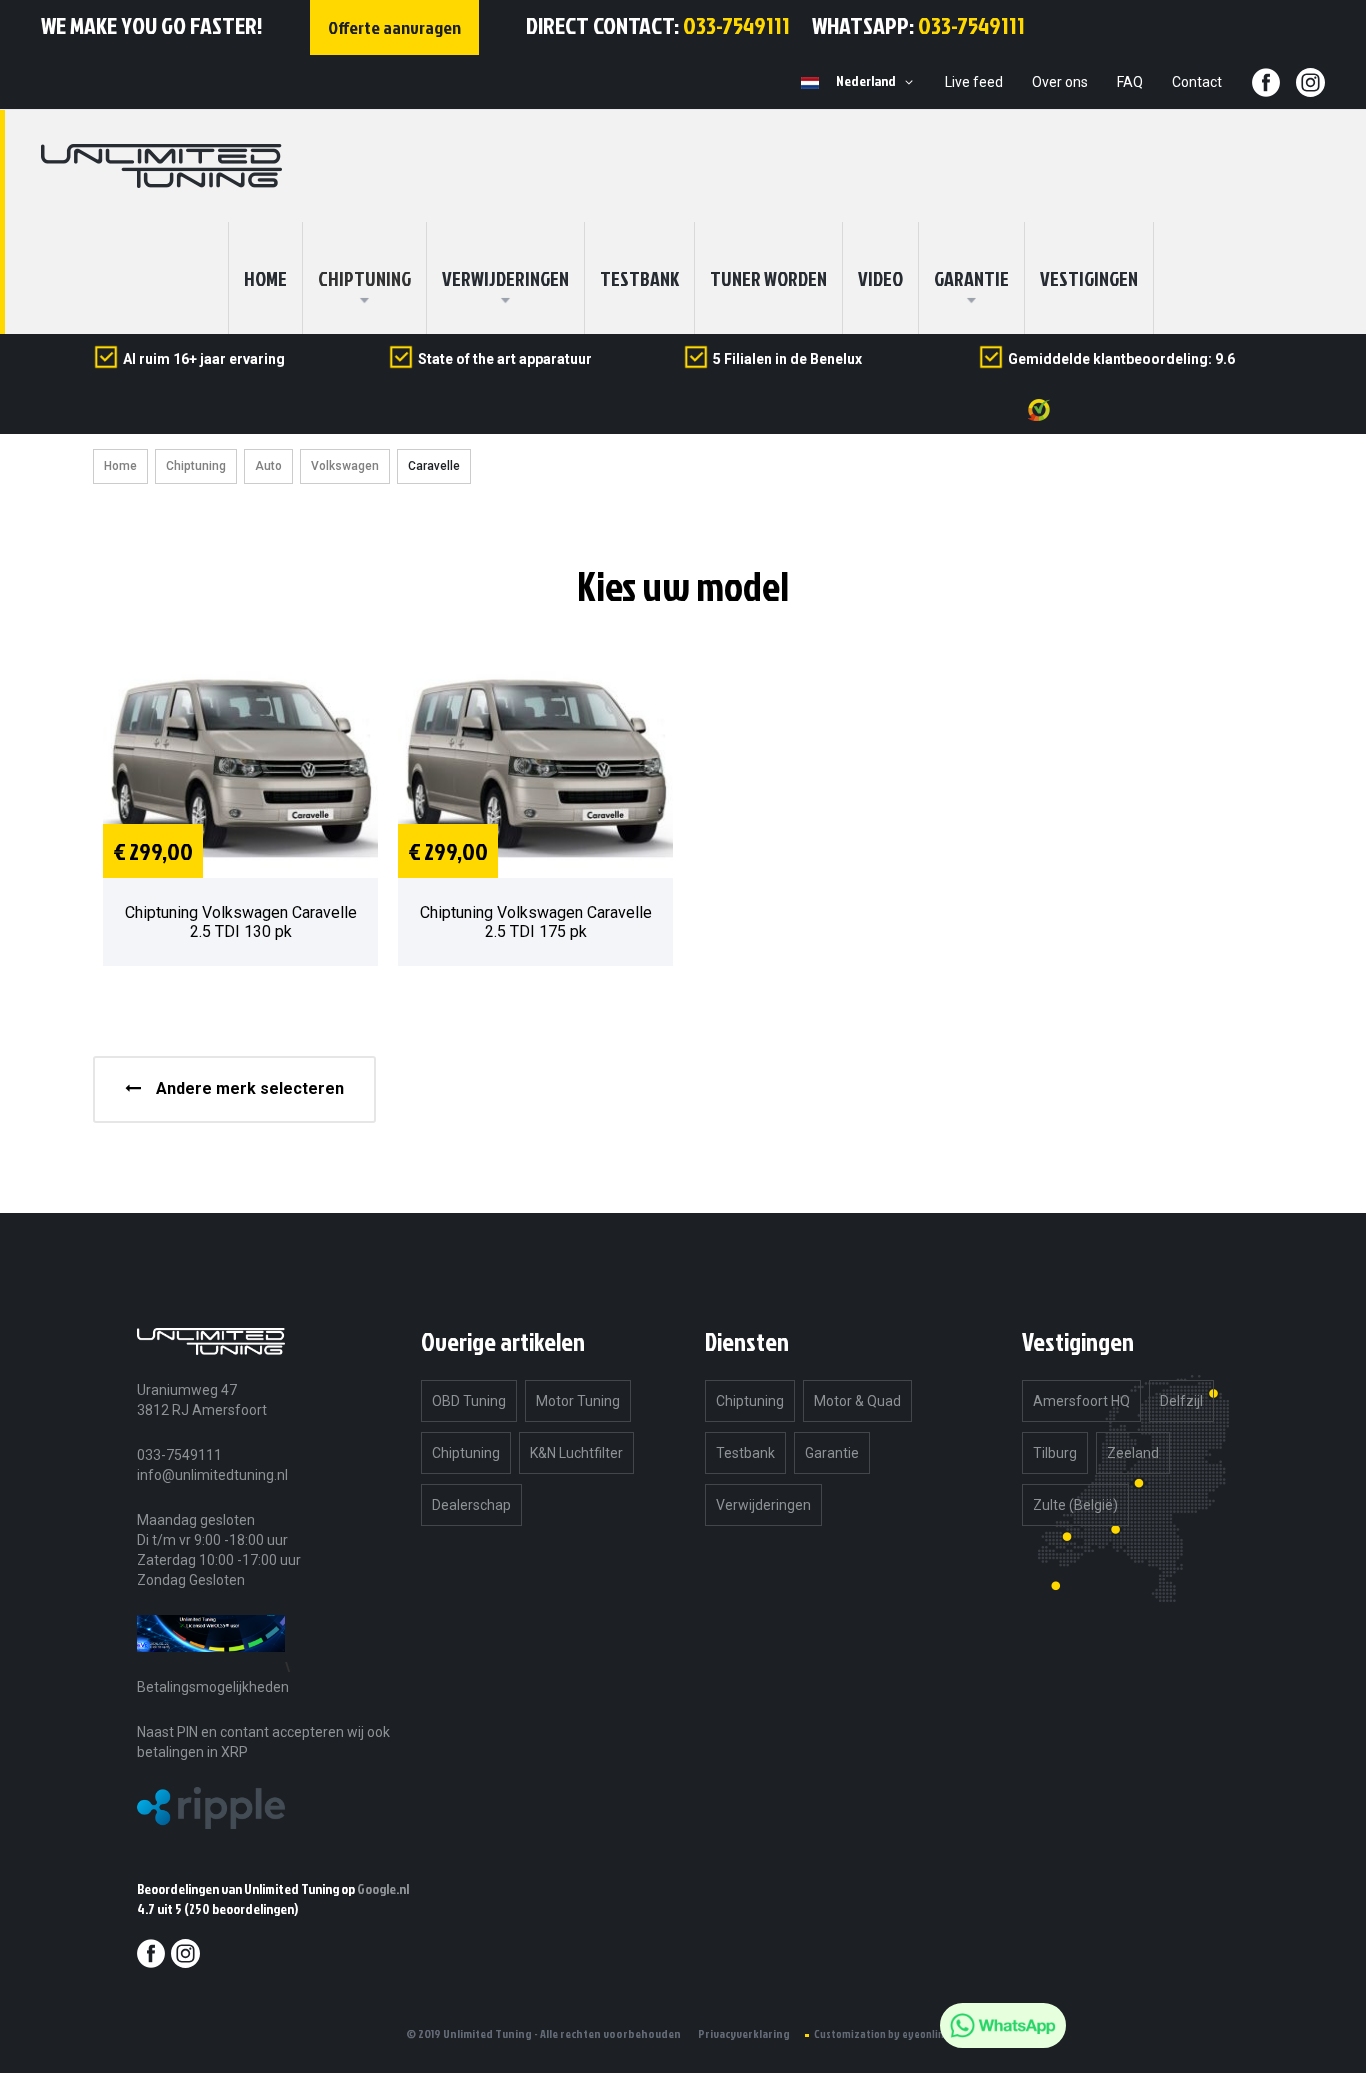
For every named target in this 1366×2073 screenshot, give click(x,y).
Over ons (1060, 82)
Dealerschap (471, 1505)
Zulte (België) (1075, 1505)
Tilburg (1055, 1453)
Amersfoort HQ (1081, 1401)
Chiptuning (196, 466)
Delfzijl (1181, 1401)
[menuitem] (364, 278)
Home (120, 466)
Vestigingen (1089, 278)
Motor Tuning (578, 1401)
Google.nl (383, 1888)
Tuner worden (768, 278)
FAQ (1130, 82)
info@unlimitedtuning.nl (212, 1475)
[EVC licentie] (211, 1666)
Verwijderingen (505, 278)
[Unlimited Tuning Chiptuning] (161, 166)
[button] (878, 82)
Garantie (971, 278)
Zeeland (1133, 1453)
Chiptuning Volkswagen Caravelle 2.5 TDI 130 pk (241, 922)
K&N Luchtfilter (576, 1453)
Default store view (810, 83)
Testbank (639, 278)
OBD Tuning (469, 1401)
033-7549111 (736, 25)
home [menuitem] (265, 278)
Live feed (974, 82)
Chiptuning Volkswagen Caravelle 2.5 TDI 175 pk (536, 922)
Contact (1197, 82)
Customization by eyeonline (882, 2034)
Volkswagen (345, 466)
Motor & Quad (857, 1401)
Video (880, 278)
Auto (268, 466)
